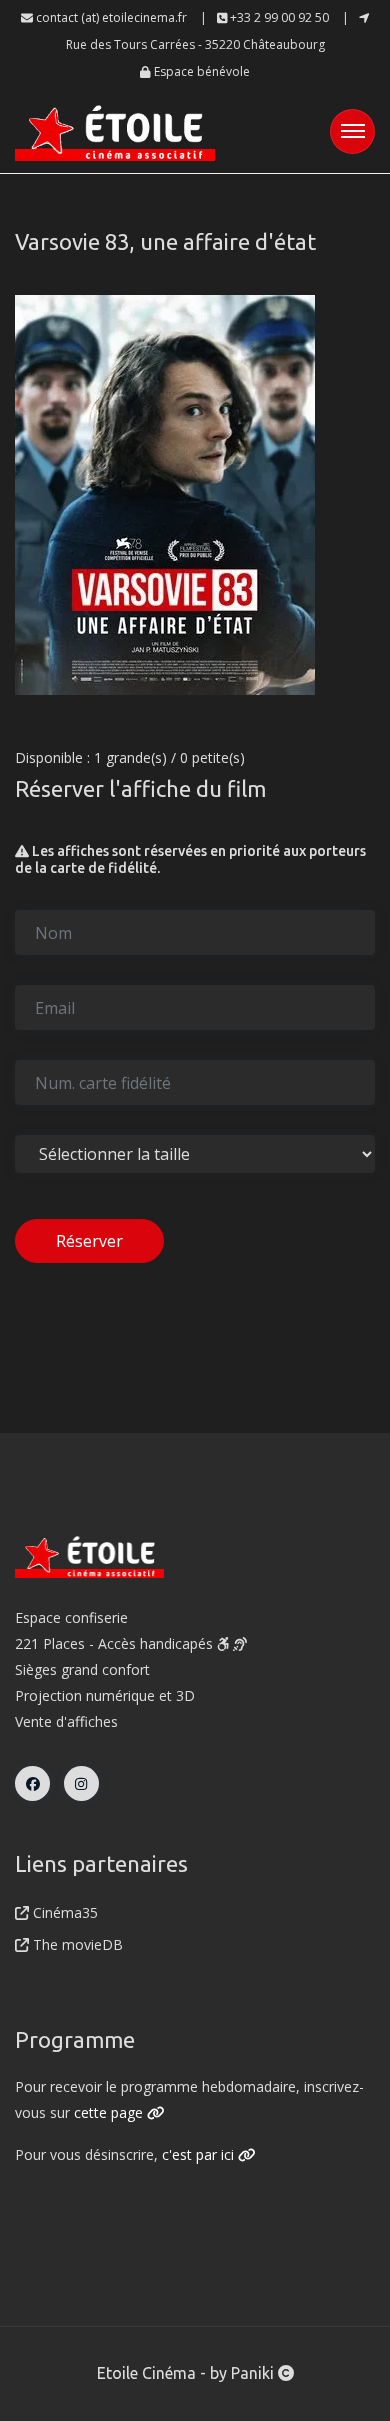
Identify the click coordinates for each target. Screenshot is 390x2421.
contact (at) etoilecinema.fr (110, 17)
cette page (110, 2112)
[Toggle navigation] (352, 131)
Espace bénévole (200, 71)
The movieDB (76, 1944)
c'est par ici (200, 2154)
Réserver (89, 1241)
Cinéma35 (63, 1912)
